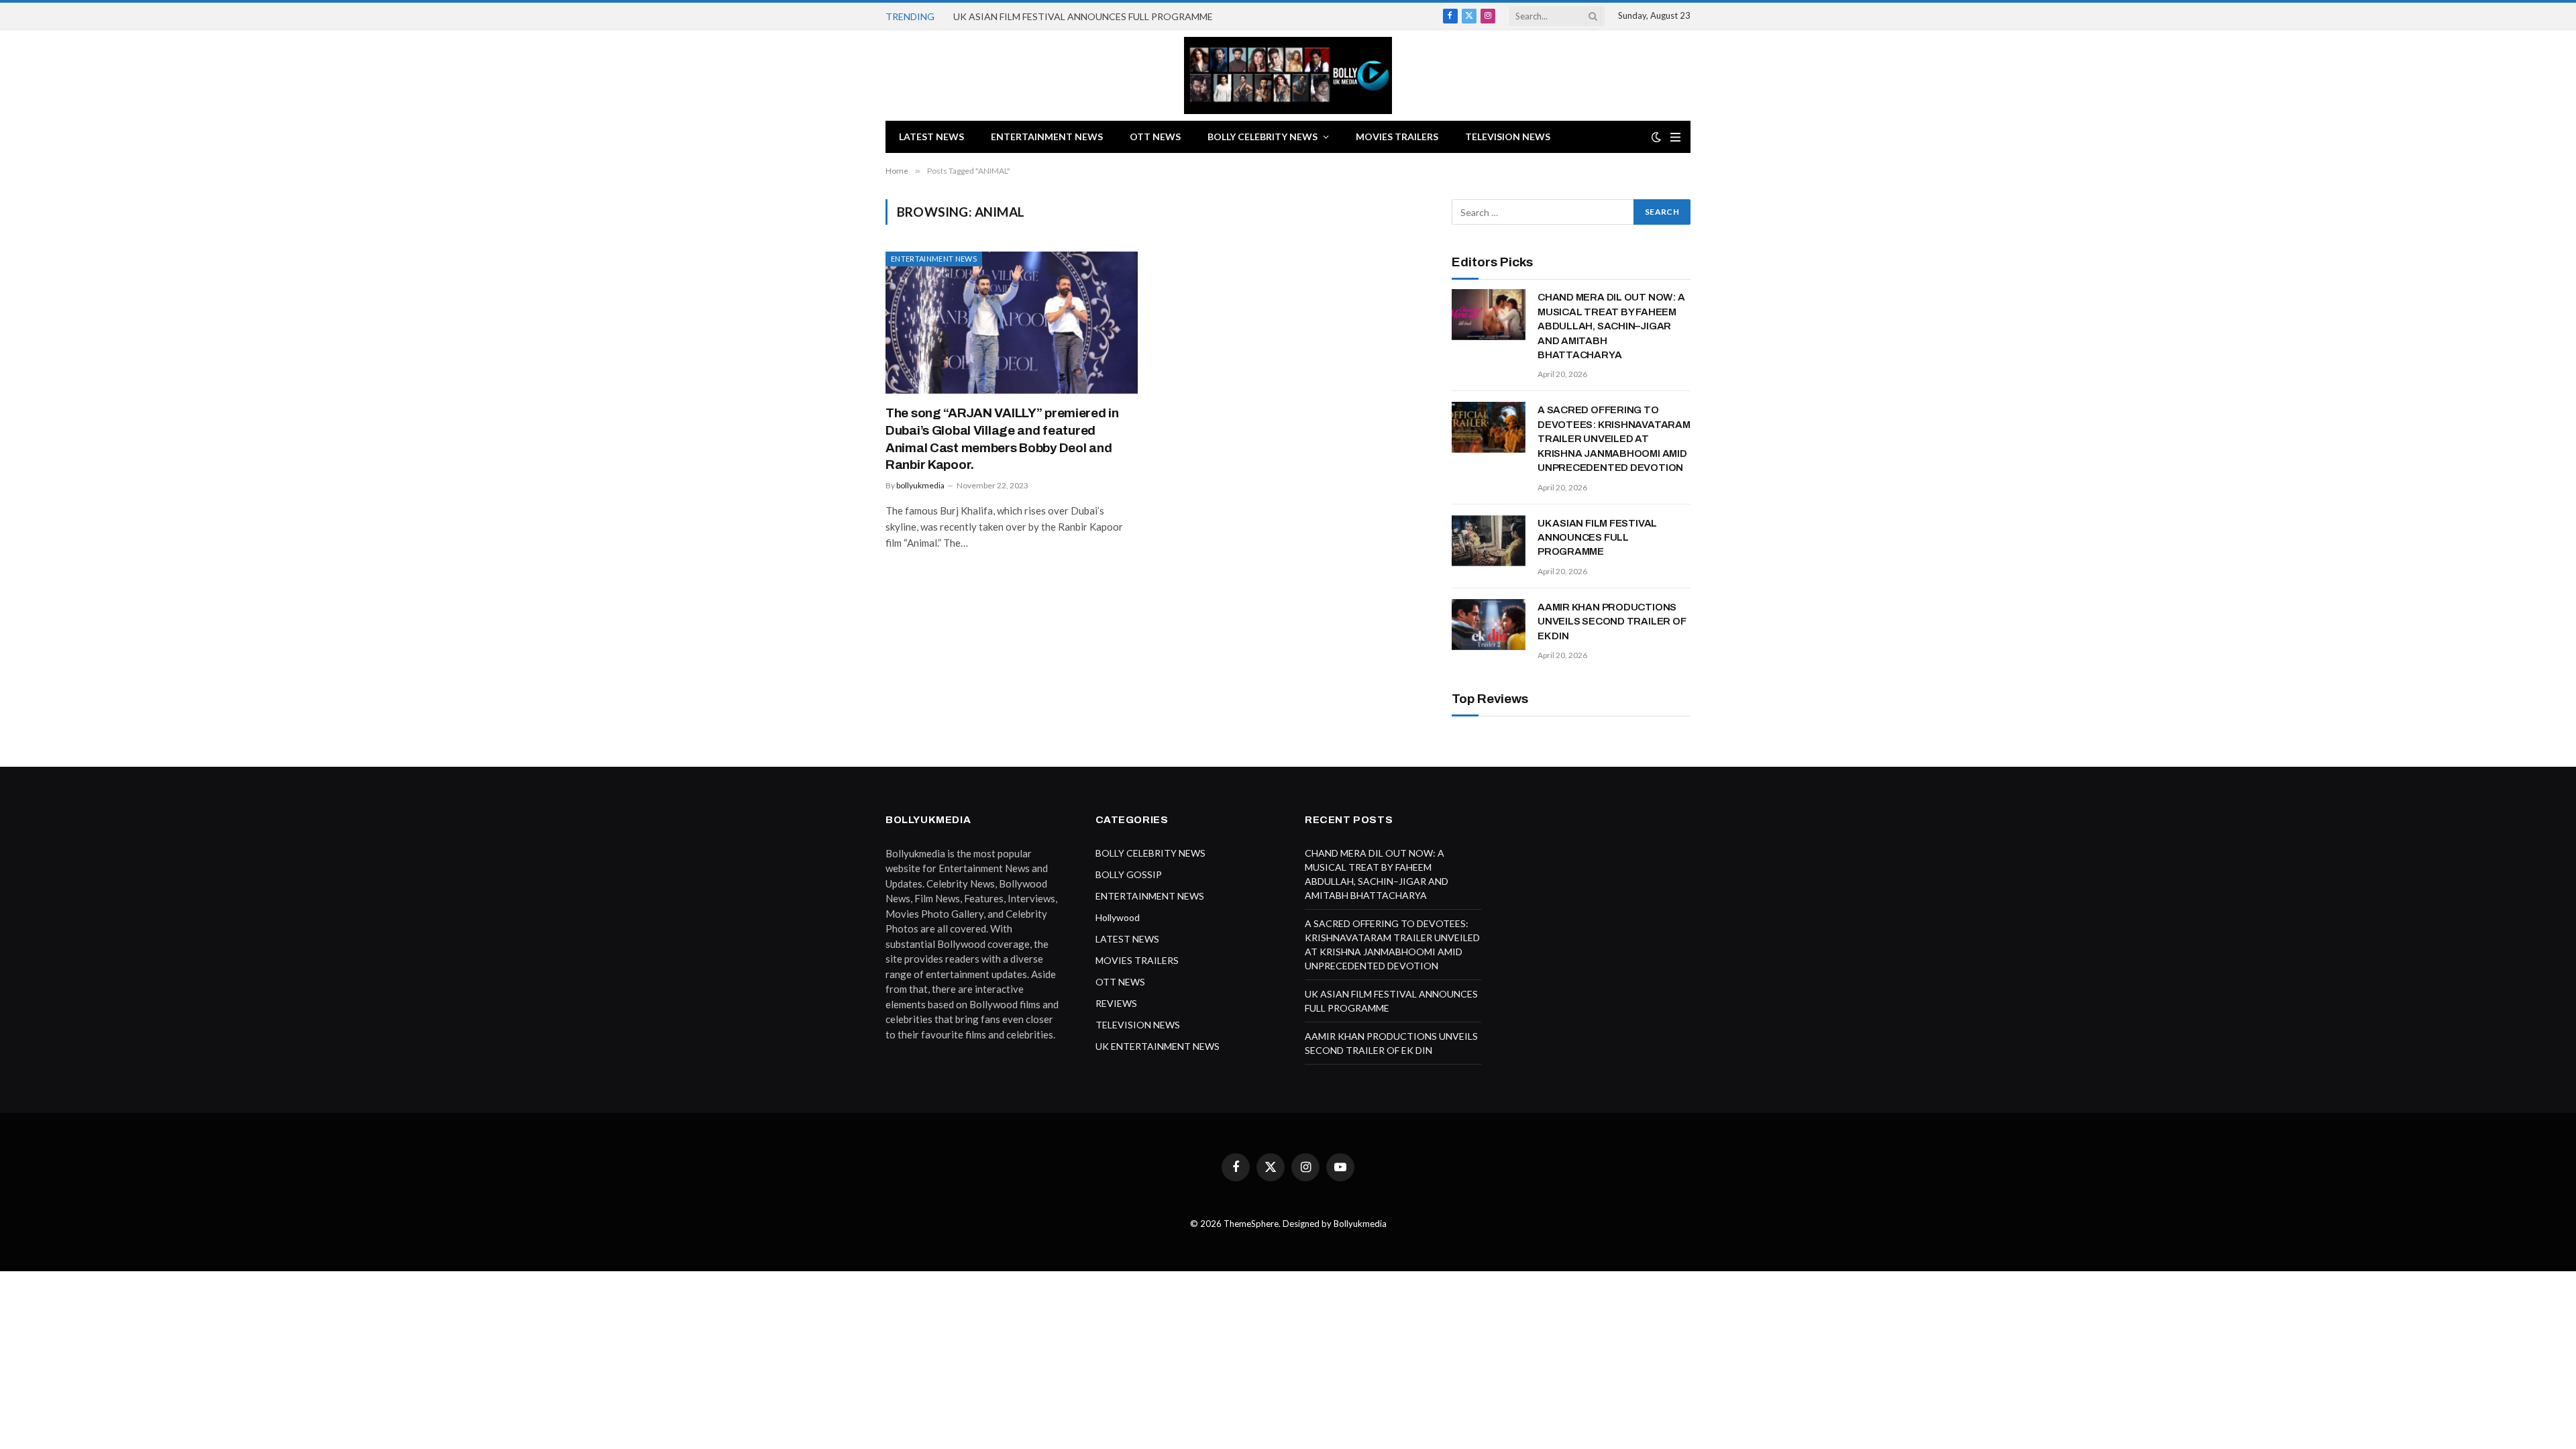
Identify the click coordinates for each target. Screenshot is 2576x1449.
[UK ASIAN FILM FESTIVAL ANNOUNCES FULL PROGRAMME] (1489, 541)
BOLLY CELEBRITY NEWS (1263, 137)
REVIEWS (1116, 1003)
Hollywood (1118, 917)
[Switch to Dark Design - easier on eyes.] (1656, 137)
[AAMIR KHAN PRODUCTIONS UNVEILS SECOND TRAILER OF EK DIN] (1489, 625)
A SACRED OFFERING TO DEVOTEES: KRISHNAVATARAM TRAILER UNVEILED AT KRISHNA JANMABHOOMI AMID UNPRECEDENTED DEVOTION (1614, 439)
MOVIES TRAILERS (1397, 137)
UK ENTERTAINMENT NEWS (1158, 1046)
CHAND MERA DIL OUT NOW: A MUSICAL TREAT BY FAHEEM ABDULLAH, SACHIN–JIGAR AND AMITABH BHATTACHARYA (1611, 326)
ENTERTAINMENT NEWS (1047, 137)
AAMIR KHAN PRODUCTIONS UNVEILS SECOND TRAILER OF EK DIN (1612, 622)
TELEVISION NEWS (1508, 137)
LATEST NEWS (931, 137)
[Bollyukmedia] (1288, 75)
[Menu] (1675, 137)
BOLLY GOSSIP (1129, 874)
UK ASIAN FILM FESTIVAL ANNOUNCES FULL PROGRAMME (1083, 16)
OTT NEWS (1155, 137)
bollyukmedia (920, 485)
